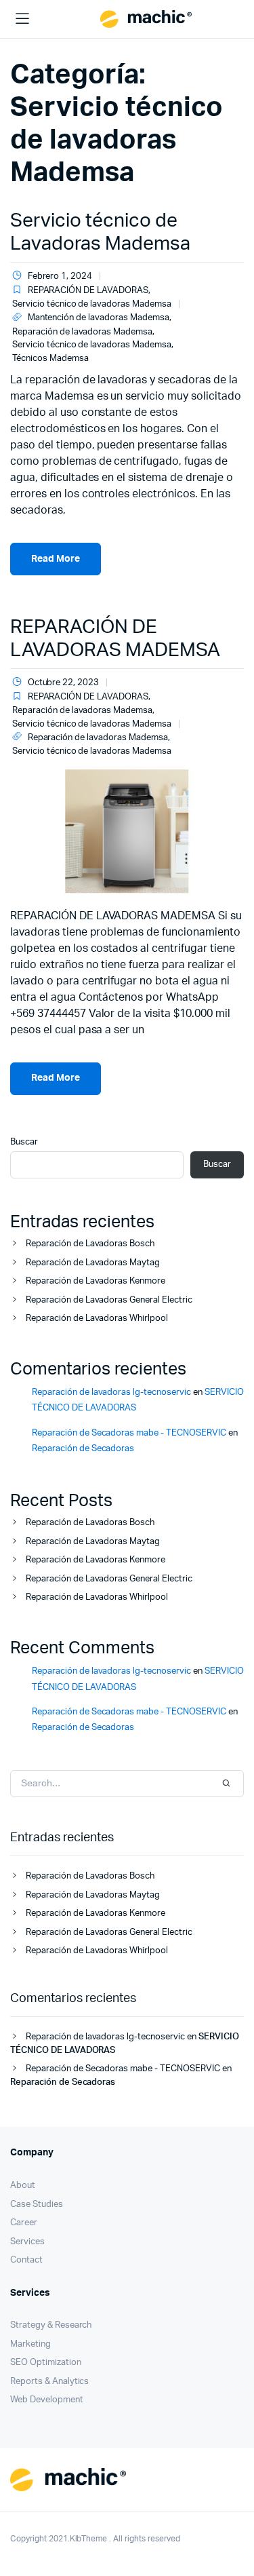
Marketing (30, 2344)
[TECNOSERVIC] (146, 19)
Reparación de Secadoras (83, 1449)
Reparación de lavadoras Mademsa (82, 332)
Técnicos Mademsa (50, 359)
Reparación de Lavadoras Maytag (93, 1263)
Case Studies (37, 2205)
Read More (56, 559)
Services (27, 2242)
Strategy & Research (51, 2325)
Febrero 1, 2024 (60, 276)
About (23, 2186)
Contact (26, 2260)
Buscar (24, 1142)
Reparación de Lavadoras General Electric (109, 1300)
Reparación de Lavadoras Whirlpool (97, 1319)
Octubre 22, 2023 (63, 683)
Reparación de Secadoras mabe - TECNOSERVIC (129, 1433)
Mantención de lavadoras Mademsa (99, 318)
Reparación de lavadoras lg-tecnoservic (111, 1392)
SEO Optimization (46, 2363)
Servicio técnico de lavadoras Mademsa (92, 304)
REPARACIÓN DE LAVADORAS (88, 291)
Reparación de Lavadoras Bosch (90, 1244)
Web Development (47, 2400)
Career (24, 2223)
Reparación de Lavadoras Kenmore (96, 1281)
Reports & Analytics (49, 2382)
